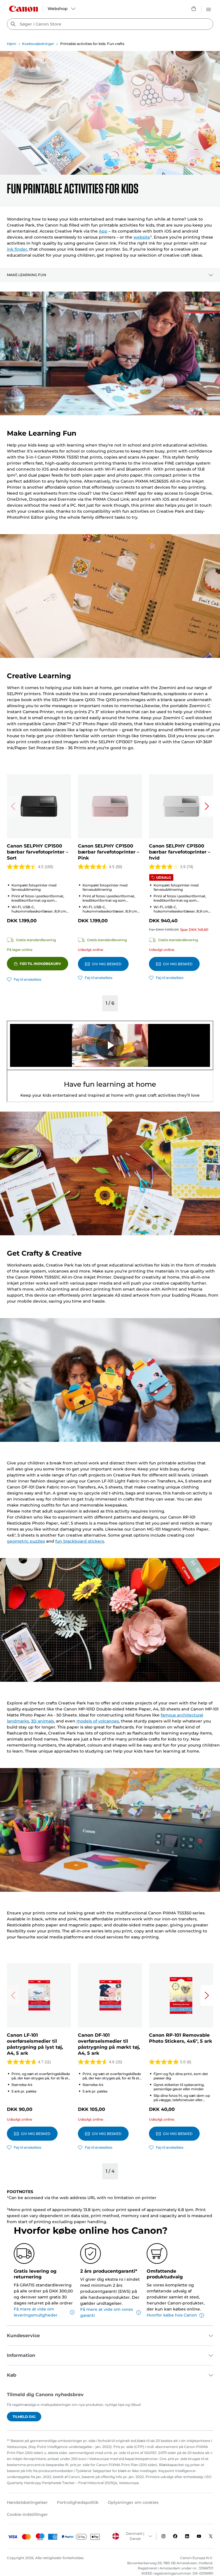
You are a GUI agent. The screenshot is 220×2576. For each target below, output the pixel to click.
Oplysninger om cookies (133, 2502)
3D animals (42, 1721)
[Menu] (209, 9)
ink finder (17, 249)
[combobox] (110, 24)
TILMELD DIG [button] (24, 2417)
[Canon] (23, 9)
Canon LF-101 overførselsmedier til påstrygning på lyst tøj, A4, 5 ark (35, 2044)
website (142, 237)
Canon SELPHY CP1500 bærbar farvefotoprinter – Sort (38, 852)
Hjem (12, 44)
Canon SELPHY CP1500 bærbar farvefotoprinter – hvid (180, 852)
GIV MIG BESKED (107, 964)
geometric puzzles (26, 1541)
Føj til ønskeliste (27, 979)
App (103, 231)
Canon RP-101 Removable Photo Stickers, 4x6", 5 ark (181, 2038)
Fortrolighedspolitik (78, 2502)
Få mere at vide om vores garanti (107, 2312)
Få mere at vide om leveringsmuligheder (36, 2312)
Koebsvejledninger (38, 44)
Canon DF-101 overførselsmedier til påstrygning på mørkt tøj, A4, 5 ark (109, 2044)
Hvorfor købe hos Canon (172, 2315)
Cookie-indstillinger (27, 2514)
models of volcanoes (98, 1721)
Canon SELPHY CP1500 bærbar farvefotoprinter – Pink (109, 852)
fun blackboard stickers (80, 1541)
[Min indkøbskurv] (194, 9)
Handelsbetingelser (27, 2502)
